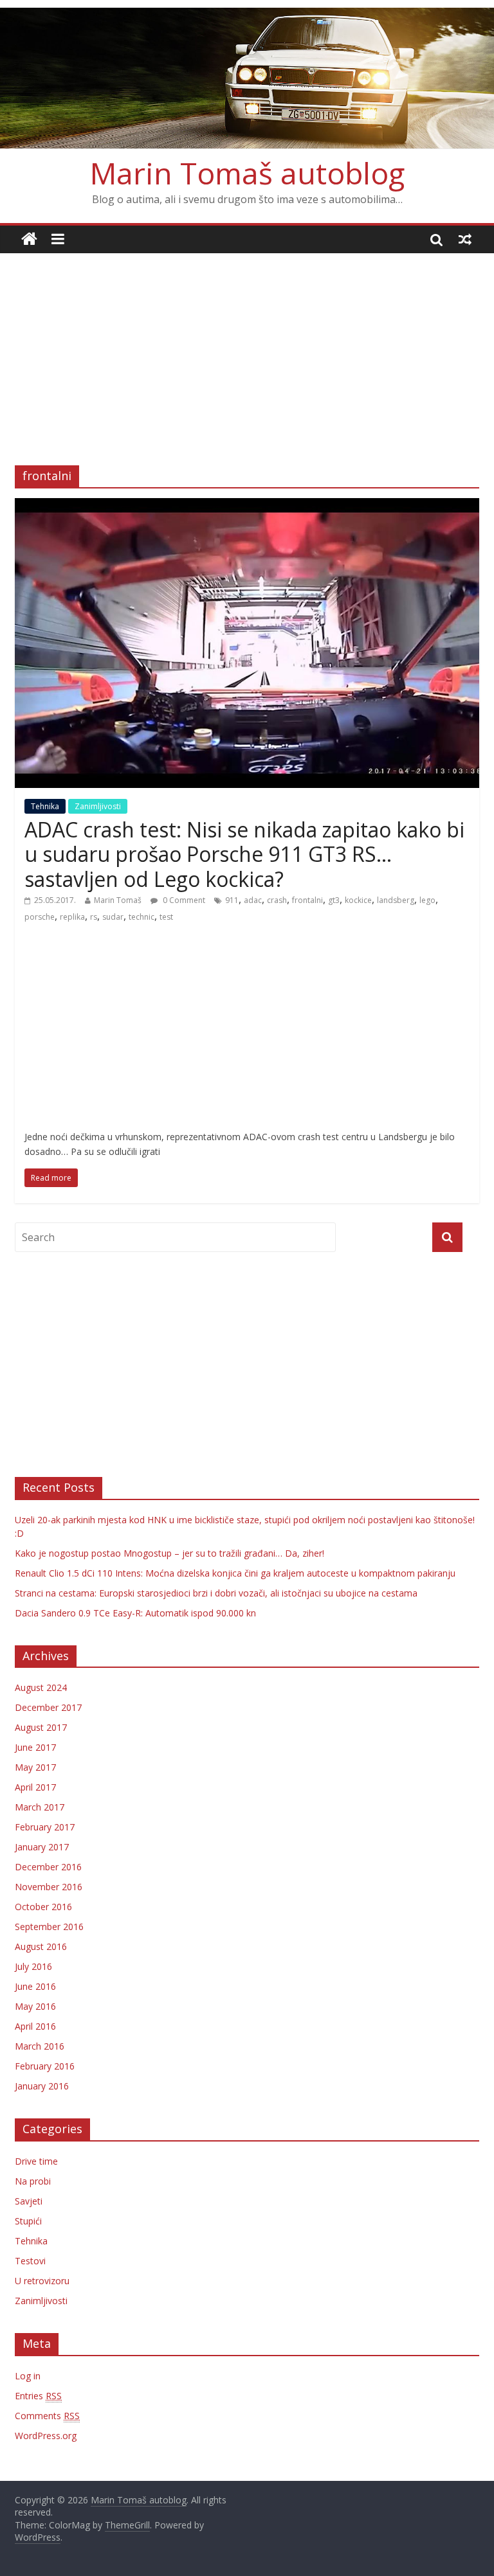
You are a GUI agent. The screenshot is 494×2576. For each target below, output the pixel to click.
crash (277, 900)
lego (427, 900)
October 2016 (43, 1907)
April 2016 (35, 2026)
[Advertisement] (247, 350)
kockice (358, 900)
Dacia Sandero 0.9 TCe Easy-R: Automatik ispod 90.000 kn (135, 1613)
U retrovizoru (42, 2281)
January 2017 (42, 1847)
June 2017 (35, 1747)
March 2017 (40, 1807)
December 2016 (48, 1867)
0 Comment (183, 900)
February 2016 (45, 2066)
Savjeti (29, 2201)
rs (94, 917)
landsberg (396, 900)
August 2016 (41, 1946)
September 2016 (49, 1927)
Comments (47, 2416)
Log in (28, 2376)
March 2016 (40, 2046)
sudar (113, 917)
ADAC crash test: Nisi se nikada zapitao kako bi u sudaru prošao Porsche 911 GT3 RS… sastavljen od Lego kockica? (244, 854)
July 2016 (33, 1966)
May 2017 (35, 1767)
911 (232, 900)
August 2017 (41, 1727)
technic (142, 917)
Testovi (30, 2261)
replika (72, 917)
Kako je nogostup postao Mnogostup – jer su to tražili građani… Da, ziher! (169, 1553)
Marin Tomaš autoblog (247, 173)
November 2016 (49, 1887)
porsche (40, 917)
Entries (38, 2396)
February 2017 (45, 1827)
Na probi (33, 2181)
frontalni (307, 900)
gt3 (334, 900)
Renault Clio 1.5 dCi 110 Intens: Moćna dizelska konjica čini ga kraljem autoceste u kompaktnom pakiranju (235, 1573)
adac (253, 900)
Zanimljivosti (98, 806)
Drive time (36, 2161)
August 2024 (41, 1687)
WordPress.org (46, 2436)
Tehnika (45, 806)
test (166, 917)
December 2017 (48, 1707)
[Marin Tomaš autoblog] (247, 78)
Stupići (28, 2221)
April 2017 (35, 1787)
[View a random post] (465, 239)
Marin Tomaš (118, 900)
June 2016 (35, 1986)
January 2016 (42, 2086)
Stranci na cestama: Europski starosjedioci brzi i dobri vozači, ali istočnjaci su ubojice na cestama (216, 1593)
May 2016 (35, 2006)
